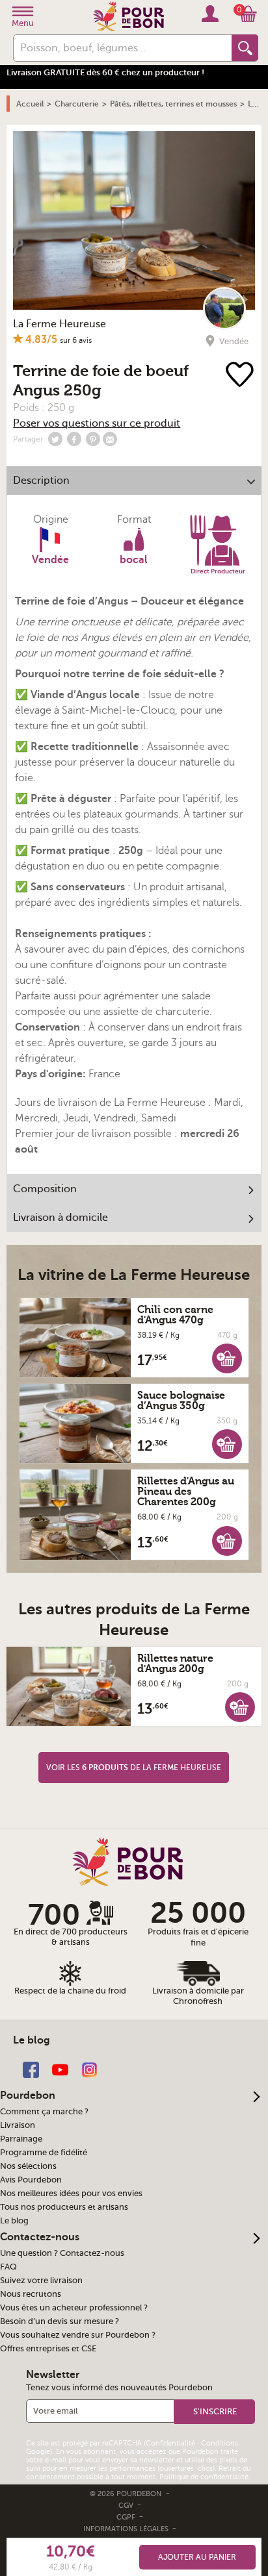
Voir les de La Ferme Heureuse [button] (134, 1768)
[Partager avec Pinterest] (93, 439)
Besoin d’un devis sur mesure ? (60, 2321)
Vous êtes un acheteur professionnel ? (74, 2308)
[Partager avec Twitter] (55, 439)
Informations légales (127, 2529)
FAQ (8, 2267)
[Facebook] (31, 2069)
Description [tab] (41, 481)
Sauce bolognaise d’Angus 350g (181, 1401)
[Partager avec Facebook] (74, 439)
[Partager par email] (110, 439)
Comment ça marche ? (44, 2112)
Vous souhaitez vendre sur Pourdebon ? (78, 2335)
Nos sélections (28, 2166)
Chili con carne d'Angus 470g (175, 1315)
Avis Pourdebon (31, 2180)
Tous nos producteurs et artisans (64, 2207)
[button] (227, 1358)
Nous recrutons (31, 2294)
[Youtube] (60, 2069)
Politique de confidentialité (204, 2477)
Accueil (30, 104)
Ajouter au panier (197, 2557)
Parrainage (21, 2139)
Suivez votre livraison (41, 2281)
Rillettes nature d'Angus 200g (175, 1664)
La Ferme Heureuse (60, 324)
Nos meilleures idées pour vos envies (71, 2194)
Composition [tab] (45, 1189)
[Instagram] (89, 2069)
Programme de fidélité (44, 2153)
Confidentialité (170, 2443)
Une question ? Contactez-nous (62, 2253)
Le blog (14, 2221)
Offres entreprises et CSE (48, 2349)
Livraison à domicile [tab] (60, 1218)
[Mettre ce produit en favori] (240, 376)
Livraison (18, 2125)
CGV (127, 2506)
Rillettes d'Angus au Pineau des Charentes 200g (186, 1492)
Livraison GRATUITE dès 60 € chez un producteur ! (105, 72)
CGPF (127, 2517)
